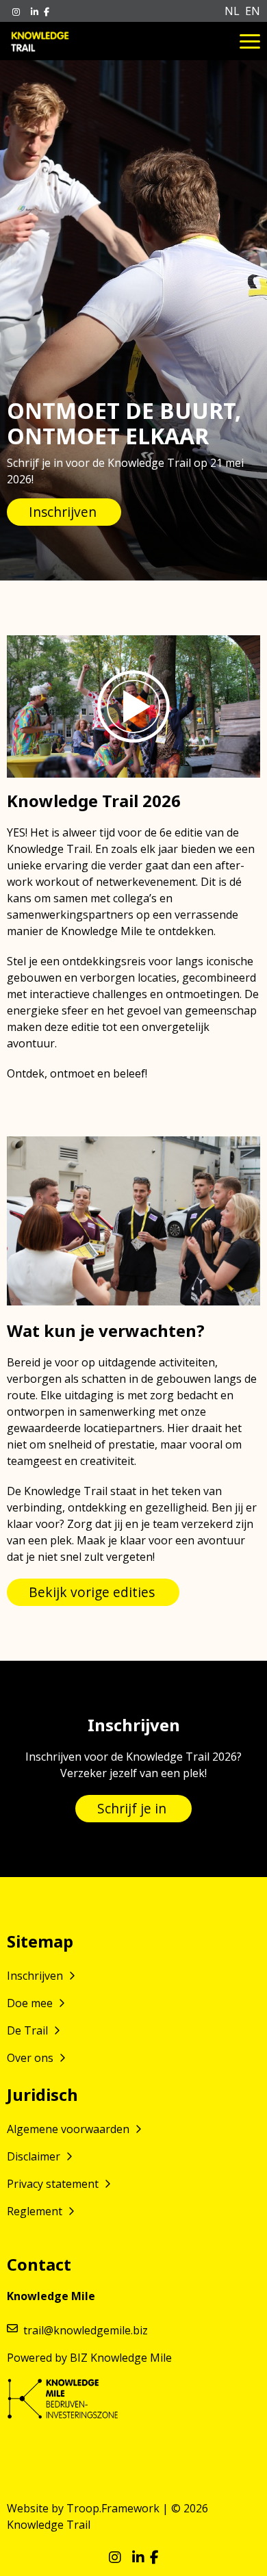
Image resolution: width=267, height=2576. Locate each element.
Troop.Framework (113, 2508)
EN (253, 11)
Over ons (31, 2058)
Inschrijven (36, 1976)
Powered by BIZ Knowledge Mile (89, 2358)
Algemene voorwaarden (69, 2129)
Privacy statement (54, 2184)
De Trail (29, 2030)
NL (232, 11)
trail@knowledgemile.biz (86, 2330)
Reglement (36, 2211)
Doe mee (31, 2003)
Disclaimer (35, 2156)
